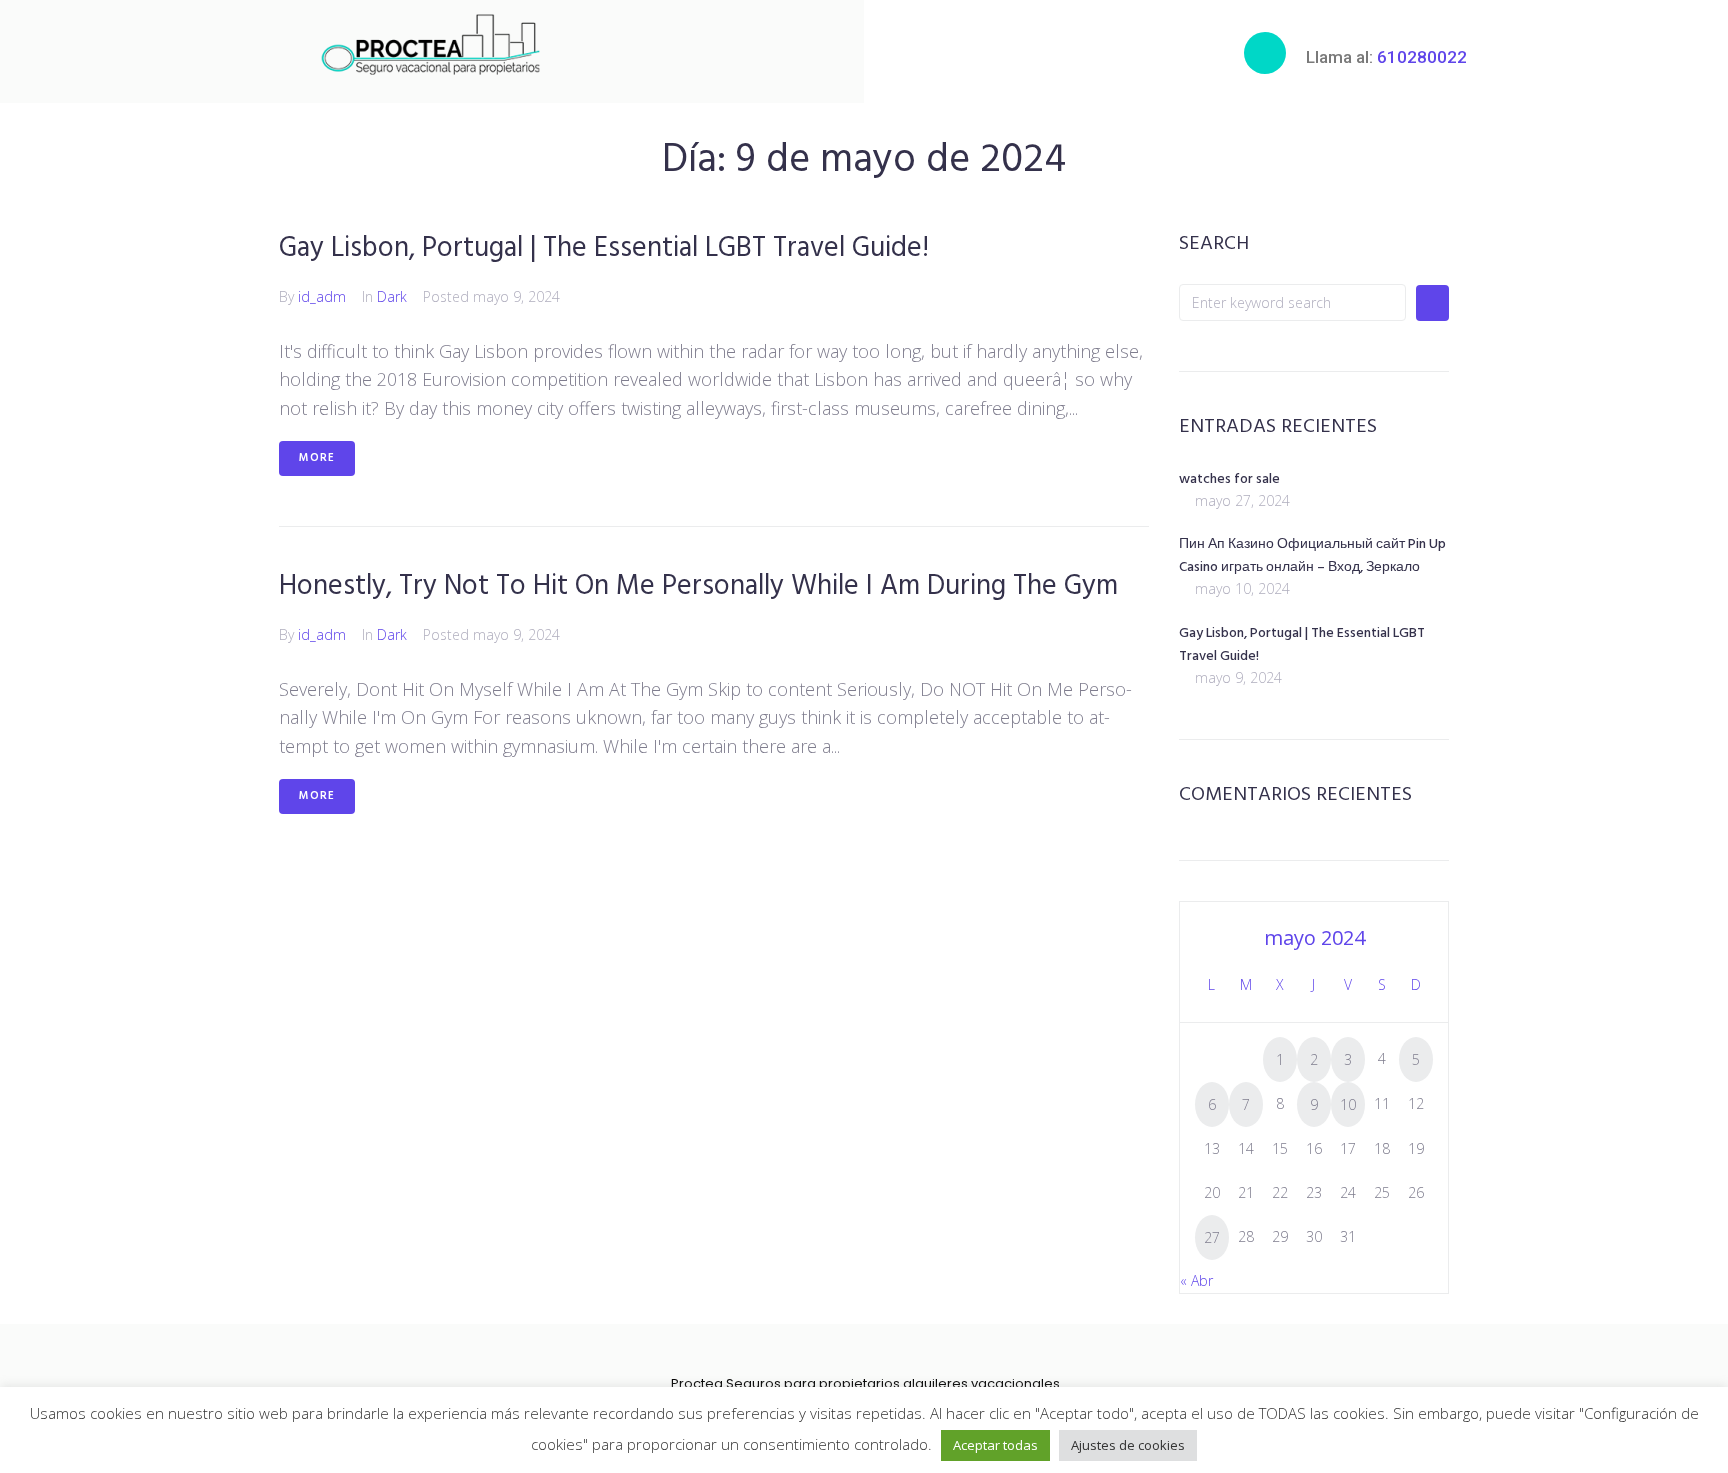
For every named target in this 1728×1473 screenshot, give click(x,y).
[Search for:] (1292, 302)
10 (1348, 1104)
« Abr (1196, 1280)
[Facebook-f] (830, 1357)
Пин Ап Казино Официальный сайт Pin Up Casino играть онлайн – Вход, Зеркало (1312, 556)
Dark (392, 296)
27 (1212, 1237)
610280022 (1422, 57)
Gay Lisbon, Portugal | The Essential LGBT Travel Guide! (604, 248)
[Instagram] (862, 1357)
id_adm (322, 296)
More (317, 458)
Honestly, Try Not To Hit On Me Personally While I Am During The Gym (698, 586)
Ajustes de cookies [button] (1128, 1445)
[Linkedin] (894, 1357)
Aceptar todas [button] (995, 1445)
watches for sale (1229, 479)
